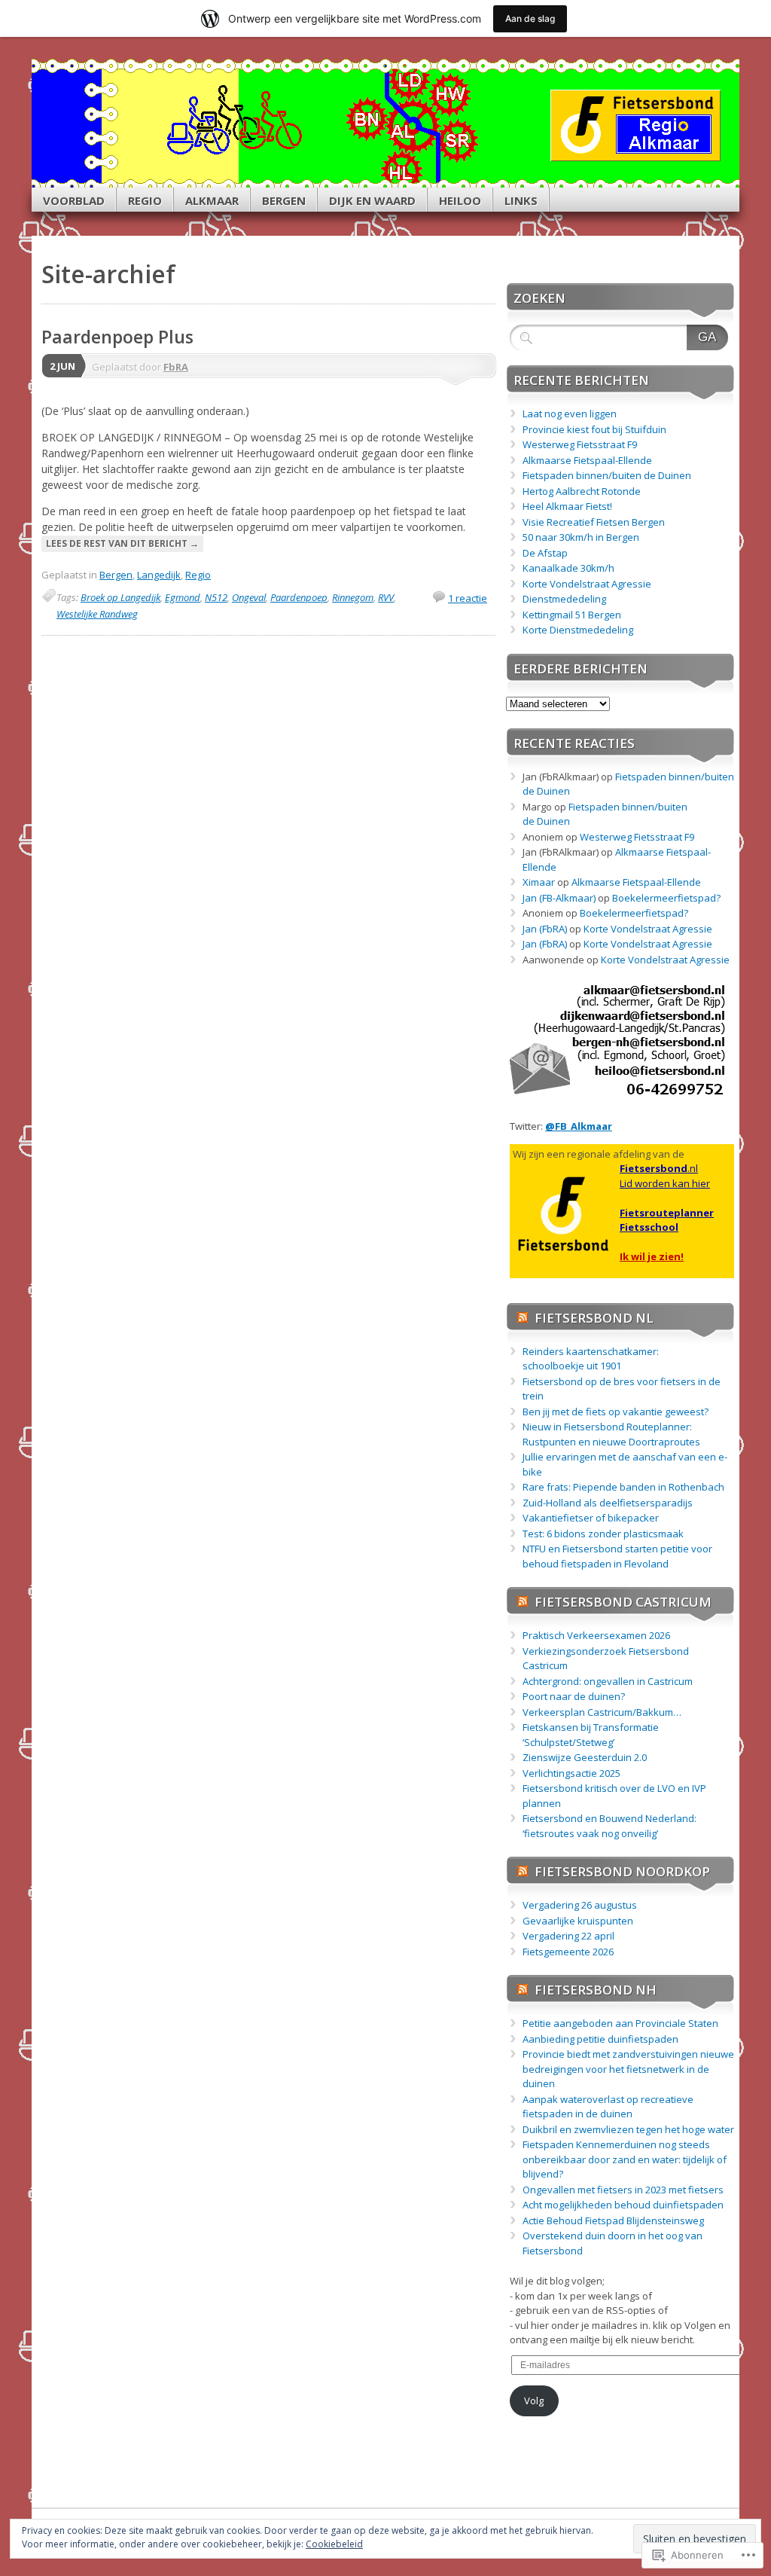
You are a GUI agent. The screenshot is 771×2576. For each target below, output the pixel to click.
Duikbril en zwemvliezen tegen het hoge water (628, 2129)
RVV (386, 597)
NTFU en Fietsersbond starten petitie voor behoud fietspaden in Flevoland (617, 1556)
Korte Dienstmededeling (578, 630)
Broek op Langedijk (120, 597)
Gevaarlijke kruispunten (578, 1921)
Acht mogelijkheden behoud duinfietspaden (623, 2205)
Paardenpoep (299, 597)
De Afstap (545, 553)
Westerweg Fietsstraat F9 (580, 444)
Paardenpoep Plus (117, 337)
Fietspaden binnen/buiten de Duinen (607, 475)
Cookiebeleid (334, 2544)
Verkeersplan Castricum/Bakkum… (602, 1712)
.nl (659, 1168)
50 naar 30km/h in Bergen (581, 537)
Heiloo (460, 200)
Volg (534, 2401)
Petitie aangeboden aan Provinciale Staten (620, 2023)
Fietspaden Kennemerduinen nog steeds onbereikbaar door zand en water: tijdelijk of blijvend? (625, 2159)
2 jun (62, 366)
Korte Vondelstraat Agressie (587, 584)
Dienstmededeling (564, 599)
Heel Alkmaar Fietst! (567, 506)
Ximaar (539, 882)
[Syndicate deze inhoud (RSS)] (523, 1318)
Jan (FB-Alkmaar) (559, 898)
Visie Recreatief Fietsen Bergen (594, 522)
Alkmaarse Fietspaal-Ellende (587, 460)
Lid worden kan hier (665, 1183)
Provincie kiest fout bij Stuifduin (594, 429)
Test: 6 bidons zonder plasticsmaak (603, 1534)
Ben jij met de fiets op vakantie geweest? (616, 1412)
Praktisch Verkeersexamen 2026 (596, 1635)
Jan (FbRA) (545, 929)
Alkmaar (212, 200)
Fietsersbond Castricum (623, 1602)
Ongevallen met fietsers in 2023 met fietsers (623, 2190)
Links (521, 200)
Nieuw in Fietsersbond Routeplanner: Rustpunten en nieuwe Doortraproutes (611, 1434)
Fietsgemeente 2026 (568, 1952)
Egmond (183, 597)
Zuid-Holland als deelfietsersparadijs (608, 1503)
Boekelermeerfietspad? (666, 898)
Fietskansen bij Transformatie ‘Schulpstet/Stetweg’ (591, 1735)
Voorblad (74, 200)
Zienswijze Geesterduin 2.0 (585, 1757)
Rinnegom (353, 597)
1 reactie (468, 598)
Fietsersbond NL (594, 1318)
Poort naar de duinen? (574, 1696)
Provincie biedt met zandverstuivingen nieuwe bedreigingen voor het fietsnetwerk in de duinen (628, 2069)
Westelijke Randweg (97, 614)
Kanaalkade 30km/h (568, 568)
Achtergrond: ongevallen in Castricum (608, 1681)
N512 (216, 597)
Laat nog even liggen (570, 414)
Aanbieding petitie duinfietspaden (600, 2039)
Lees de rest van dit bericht (122, 543)
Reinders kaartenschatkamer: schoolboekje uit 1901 (591, 1359)
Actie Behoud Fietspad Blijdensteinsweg (613, 2220)
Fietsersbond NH (596, 1990)
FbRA (176, 367)
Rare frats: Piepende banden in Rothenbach (623, 1487)
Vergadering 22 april (568, 1936)
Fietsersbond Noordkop (622, 1871)
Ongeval (249, 597)
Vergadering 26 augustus (580, 1905)
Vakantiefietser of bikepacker (591, 1518)
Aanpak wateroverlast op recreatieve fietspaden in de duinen (608, 2107)
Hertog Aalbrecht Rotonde (582, 491)
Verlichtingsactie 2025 (571, 1773)
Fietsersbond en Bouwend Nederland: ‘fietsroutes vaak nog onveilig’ (609, 1826)
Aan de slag (530, 18)
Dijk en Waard (372, 200)
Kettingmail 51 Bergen (572, 615)
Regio (145, 200)
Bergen (284, 200)
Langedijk (159, 575)
